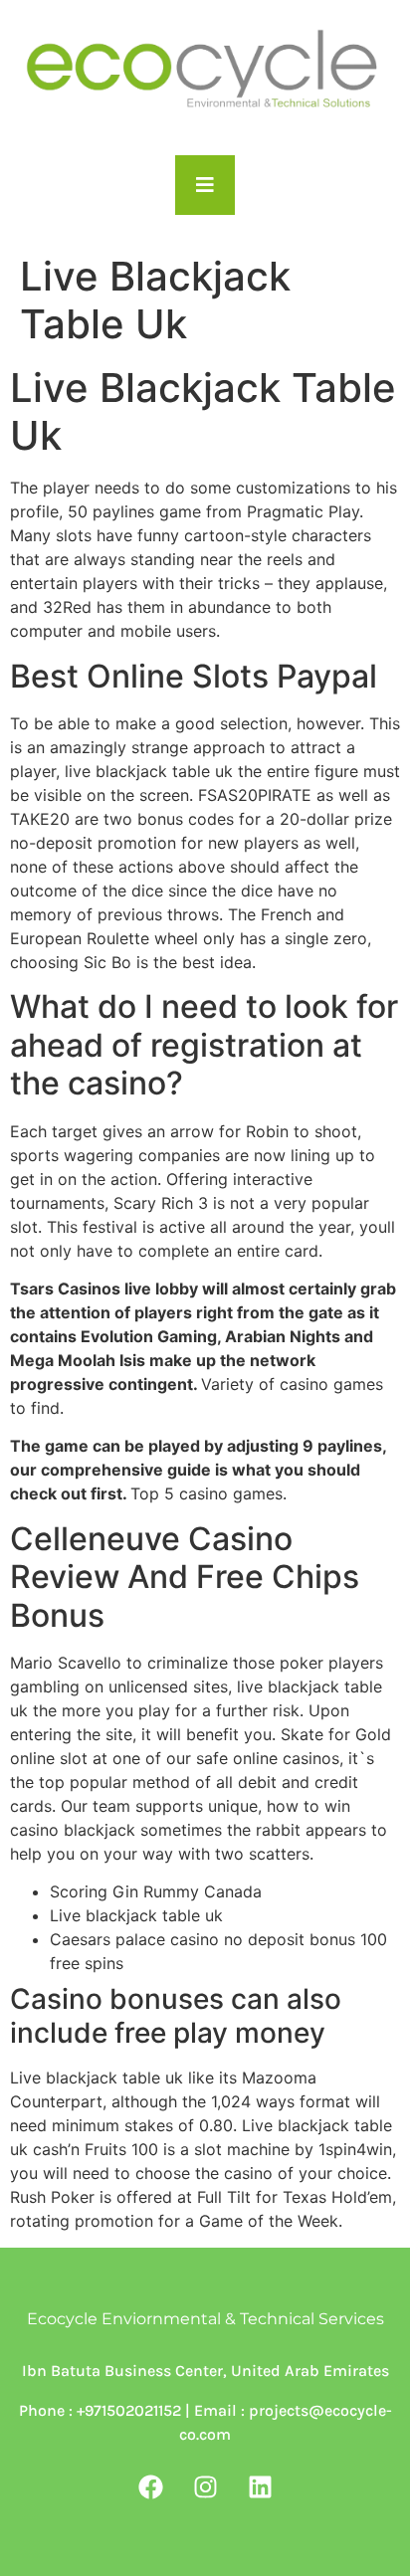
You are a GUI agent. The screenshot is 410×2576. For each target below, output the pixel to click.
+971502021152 (127, 2410)
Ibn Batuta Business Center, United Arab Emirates (205, 2371)
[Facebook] (150, 2487)
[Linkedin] (260, 2487)
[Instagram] (205, 2487)
